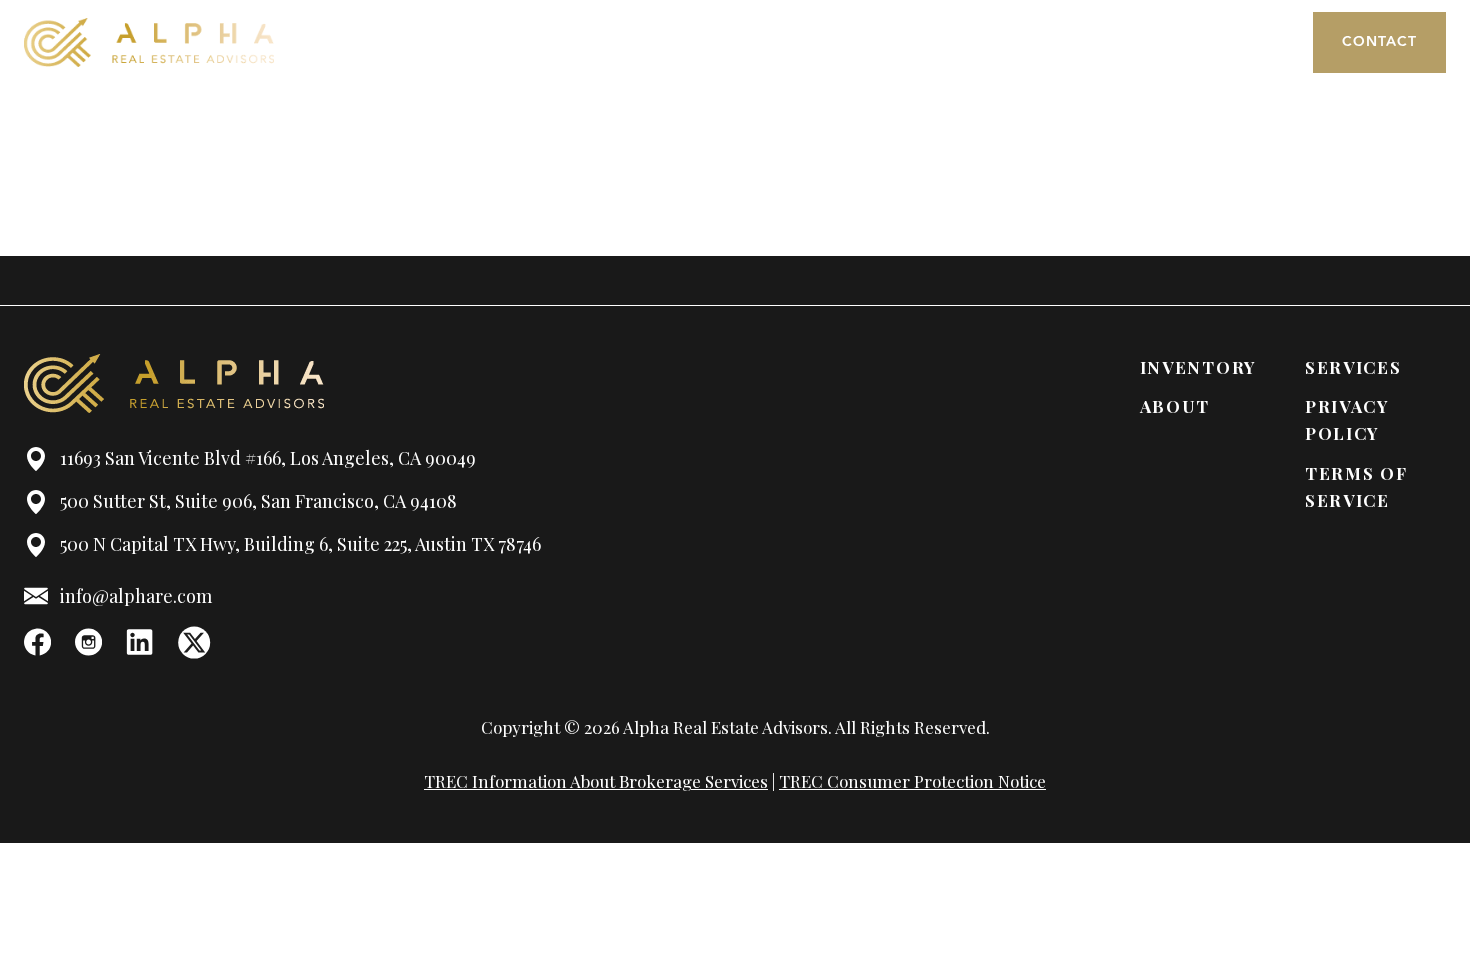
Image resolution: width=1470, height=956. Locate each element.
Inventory (724, 42)
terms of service (1356, 486)
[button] (1222, 42)
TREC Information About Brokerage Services (596, 781)
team (909, 42)
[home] (149, 42)
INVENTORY (1198, 367)
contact (1379, 42)
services (1095, 42)
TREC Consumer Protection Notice (912, 781)
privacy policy (1347, 419)
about (828, 42)
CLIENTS (995, 42)
